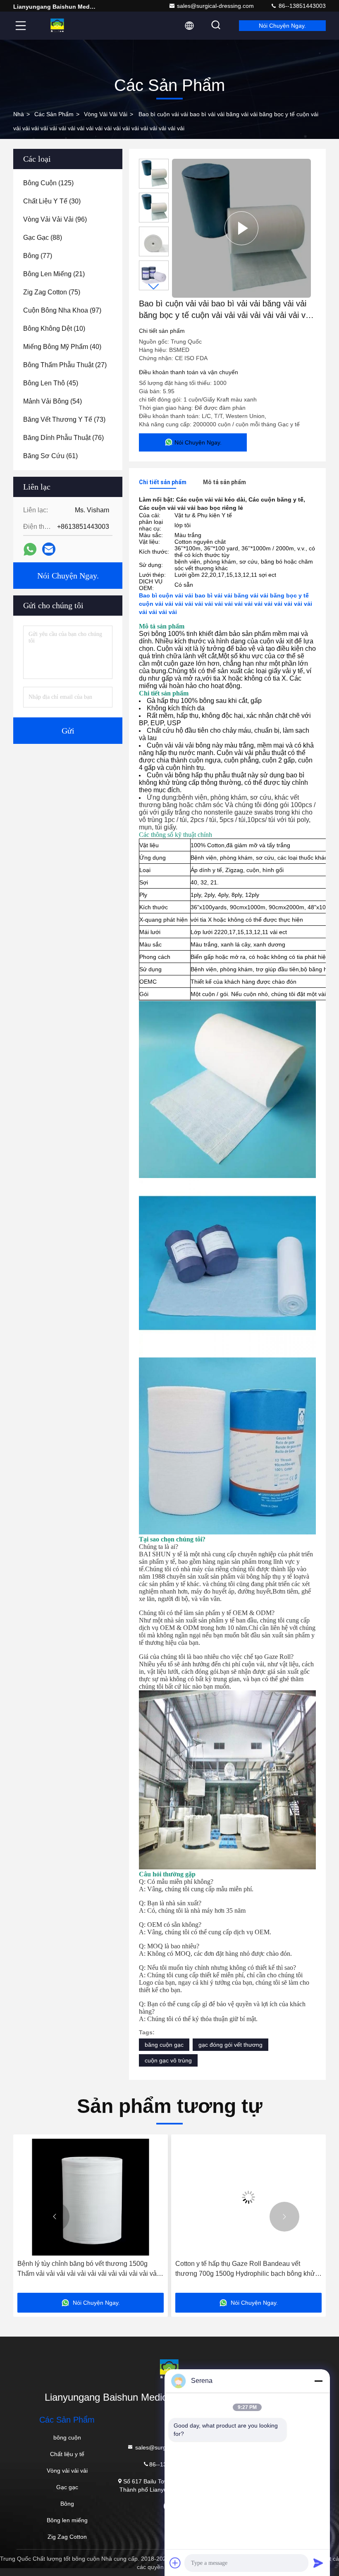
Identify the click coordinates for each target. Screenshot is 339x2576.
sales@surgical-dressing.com (215, 6)
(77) (38, 256)
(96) (55, 219)
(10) (54, 329)
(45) (51, 383)
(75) (52, 292)
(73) (64, 419)
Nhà (19, 114)
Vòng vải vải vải (106, 114)
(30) (52, 201)
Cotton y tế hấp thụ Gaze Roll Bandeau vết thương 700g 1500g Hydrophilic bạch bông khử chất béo (171, 2269)
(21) (54, 274)
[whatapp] (30, 549)
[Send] (318, 2563)
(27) (65, 365)
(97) (62, 310)
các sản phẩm (54, 114)
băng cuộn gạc (164, 2045)
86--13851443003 (301, 6)
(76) (63, 438)
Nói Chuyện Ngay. (282, 26)
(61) (50, 456)
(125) (48, 183)
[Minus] (318, 2381)
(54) (53, 401)
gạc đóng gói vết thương (230, 2045)
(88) (43, 238)
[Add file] (175, 2563)
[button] (154, 287)
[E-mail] (49, 549)
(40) (62, 347)
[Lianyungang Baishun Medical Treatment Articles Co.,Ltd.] (57, 26)
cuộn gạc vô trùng (168, 2060)
